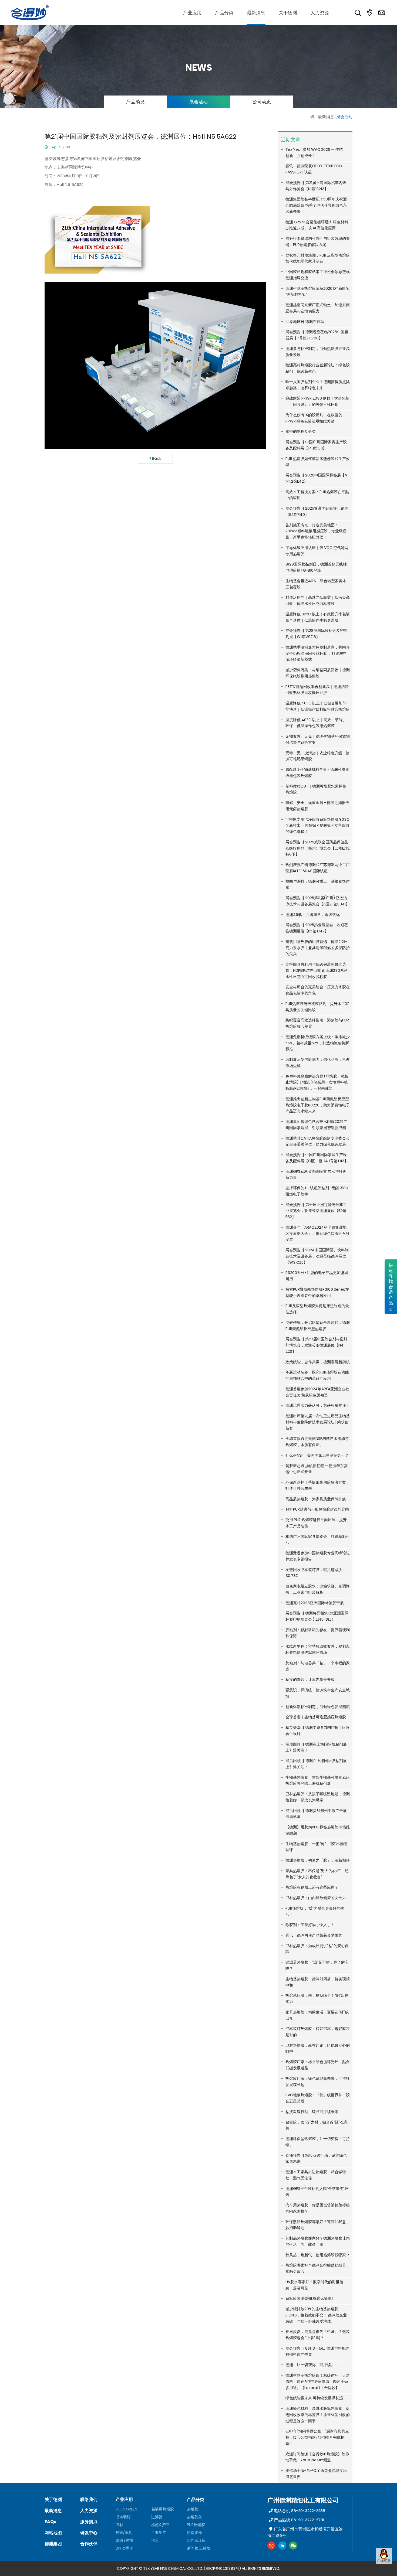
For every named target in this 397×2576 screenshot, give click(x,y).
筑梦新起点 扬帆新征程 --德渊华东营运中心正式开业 (317, 1469)
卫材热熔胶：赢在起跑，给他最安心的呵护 (318, 2048)
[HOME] (313, 117)
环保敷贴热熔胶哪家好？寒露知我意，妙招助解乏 (318, 2225)
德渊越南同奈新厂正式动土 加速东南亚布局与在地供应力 (318, 308)
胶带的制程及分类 (301, 431)
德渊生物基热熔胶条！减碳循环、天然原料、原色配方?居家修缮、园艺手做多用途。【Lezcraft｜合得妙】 (318, 2381)
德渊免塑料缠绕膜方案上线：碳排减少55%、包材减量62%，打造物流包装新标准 (318, 1043)
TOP (384, 2569)
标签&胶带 (160, 2525)
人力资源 (89, 2511)
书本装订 (123, 2517)
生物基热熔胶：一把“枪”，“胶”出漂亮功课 (317, 1847)
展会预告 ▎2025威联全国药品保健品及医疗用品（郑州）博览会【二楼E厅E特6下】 (318, 848)
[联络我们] (382, 13)
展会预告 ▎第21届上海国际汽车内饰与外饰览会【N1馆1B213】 (316, 186)
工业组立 (159, 2533)
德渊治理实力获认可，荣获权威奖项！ (318, 1405)
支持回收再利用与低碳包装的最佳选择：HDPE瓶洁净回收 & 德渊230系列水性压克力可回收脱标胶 (317, 970)
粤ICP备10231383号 (222, 2568)
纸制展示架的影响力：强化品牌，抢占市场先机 (318, 1063)
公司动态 (262, 102)
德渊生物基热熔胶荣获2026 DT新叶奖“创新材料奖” (318, 292)
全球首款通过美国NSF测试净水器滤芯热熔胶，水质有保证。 (317, 1442)
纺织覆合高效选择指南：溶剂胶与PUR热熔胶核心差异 (317, 1023)
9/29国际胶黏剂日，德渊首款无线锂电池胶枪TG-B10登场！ (316, 567)
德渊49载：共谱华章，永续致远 (313, 915)
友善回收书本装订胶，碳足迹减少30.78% (314, 1573)
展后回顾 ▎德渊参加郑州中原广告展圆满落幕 (316, 1814)
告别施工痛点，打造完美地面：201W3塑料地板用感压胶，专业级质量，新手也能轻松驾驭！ (316, 531)
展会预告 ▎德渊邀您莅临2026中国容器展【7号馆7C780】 (317, 335)
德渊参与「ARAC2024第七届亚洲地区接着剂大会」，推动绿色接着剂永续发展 (318, 1234)
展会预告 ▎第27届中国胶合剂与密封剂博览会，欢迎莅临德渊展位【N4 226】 (316, 1345)
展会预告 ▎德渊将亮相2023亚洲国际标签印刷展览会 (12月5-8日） (317, 1616)
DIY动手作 (124, 2548)
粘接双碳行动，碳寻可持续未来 (312, 2112)
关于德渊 (53, 2500)
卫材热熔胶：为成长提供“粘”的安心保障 (317, 1949)
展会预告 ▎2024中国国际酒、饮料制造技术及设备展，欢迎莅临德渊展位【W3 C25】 (317, 1256)
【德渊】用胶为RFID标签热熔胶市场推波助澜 (318, 1830)
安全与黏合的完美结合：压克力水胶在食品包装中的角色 (318, 990)
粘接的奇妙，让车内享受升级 (310, 1679)
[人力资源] (320, 13)
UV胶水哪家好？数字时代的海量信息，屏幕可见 (314, 2285)
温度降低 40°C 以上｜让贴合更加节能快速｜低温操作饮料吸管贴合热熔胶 (318, 706)
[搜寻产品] (358, 13)
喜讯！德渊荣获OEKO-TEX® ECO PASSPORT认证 (314, 169)
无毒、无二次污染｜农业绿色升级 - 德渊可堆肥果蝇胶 (317, 756)
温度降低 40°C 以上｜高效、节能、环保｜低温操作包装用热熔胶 (316, 723)
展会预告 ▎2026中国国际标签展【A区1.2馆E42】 (316, 478)
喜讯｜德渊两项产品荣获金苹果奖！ (316, 1935)
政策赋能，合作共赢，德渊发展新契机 (318, 1362)
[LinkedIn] (282, 2546)
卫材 (119, 2525)
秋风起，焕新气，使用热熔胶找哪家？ (318, 2255)
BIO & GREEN (126, 2509)
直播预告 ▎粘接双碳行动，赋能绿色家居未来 (316, 2158)
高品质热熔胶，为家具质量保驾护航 (316, 1499)
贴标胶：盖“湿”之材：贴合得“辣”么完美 (317, 2125)
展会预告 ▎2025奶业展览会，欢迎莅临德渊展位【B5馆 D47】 (317, 928)
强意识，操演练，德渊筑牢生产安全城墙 (318, 1693)
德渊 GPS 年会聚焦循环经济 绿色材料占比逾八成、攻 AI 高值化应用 (317, 225)
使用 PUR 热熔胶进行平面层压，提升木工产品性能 (316, 1523)
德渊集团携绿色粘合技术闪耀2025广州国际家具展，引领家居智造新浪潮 (316, 1125)
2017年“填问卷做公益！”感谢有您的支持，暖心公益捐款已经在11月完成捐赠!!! (317, 2437)
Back (157, 458)
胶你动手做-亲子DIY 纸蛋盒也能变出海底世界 (316, 2474)
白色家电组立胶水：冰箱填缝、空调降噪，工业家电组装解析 (318, 1589)
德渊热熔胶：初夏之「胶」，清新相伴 (318, 1860)
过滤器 (157, 2517)
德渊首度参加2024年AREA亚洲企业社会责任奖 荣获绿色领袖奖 (317, 1392)
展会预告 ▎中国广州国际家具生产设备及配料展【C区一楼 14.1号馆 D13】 (317, 1158)
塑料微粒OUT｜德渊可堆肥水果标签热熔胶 (316, 789)
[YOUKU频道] (271, 2546)
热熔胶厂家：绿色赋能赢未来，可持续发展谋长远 (318, 2082)
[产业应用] (192, 13)
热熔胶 (193, 2509)
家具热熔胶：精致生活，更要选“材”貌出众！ (317, 2015)
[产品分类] (224, 13)
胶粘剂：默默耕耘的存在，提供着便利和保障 (318, 1633)
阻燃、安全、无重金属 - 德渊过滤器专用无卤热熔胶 (317, 806)
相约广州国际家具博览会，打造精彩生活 (318, 1540)
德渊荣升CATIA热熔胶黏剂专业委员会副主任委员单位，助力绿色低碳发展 (317, 1141)
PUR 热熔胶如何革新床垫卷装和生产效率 (318, 462)
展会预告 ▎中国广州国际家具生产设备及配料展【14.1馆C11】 (316, 445)
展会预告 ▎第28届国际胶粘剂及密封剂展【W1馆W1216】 (317, 634)
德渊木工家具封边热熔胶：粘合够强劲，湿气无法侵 (316, 2175)
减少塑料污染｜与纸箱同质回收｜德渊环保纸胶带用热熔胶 (318, 673)
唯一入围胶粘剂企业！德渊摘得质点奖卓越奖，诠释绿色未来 (318, 385)
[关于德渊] (288, 13)
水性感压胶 (196, 2540)
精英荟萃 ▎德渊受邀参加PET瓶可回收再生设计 (317, 1731)
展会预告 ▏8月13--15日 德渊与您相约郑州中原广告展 (317, 2351)
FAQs (50, 2522)
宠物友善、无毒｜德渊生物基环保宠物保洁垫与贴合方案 (318, 739)
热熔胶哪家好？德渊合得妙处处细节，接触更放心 (318, 2268)
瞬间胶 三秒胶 (199, 2548)
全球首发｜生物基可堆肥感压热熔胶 (316, 1717)
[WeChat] (293, 2546)
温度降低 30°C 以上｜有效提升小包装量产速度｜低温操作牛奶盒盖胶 (318, 617)
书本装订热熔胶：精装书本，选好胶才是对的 (318, 2032)
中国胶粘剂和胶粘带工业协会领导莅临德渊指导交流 (318, 275)
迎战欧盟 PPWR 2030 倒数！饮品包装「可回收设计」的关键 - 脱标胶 (317, 401)
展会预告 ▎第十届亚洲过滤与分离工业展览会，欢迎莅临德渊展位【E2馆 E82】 (316, 1211)
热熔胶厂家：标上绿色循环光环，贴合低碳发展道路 (318, 2065)
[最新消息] (256, 13)
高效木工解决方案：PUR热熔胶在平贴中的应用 (317, 495)
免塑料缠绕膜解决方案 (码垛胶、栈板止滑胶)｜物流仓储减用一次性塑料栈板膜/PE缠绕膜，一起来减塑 (317, 1082)
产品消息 (135, 102)
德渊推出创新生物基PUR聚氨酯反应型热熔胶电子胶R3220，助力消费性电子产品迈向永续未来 (318, 1105)
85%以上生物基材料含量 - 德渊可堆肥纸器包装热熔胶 (317, 773)
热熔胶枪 (194, 2533)
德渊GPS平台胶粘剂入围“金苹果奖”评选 (317, 2192)
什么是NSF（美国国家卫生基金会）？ (317, 1455)
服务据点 (89, 2522)
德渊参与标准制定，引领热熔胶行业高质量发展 (318, 352)
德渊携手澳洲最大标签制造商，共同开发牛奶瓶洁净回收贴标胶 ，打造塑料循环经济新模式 (318, 653)
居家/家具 (124, 2533)
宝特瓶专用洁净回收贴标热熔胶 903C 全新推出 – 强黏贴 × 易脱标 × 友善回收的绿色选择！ (317, 826)
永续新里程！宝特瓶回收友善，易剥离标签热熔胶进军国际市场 (318, 1649)
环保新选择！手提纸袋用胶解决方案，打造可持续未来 (318, 1485)
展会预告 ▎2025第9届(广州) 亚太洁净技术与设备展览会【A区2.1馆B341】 (317, 901)
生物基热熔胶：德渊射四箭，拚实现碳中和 (318, 1982)
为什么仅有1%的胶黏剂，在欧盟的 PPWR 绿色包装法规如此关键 (314, 418)
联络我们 (89, 2500)
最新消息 (326, 117)
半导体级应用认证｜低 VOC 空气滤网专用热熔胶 (317, 551)
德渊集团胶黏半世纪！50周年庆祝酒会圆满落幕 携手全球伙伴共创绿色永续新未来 (316, 205)
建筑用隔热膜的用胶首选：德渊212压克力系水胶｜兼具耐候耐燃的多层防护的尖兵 (318, 948)
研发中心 (89, 2533)
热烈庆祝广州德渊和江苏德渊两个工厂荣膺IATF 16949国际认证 (318, 868)
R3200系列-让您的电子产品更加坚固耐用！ (317, 1276)
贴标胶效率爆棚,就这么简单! (309, 2298)
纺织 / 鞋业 (125, 2540)
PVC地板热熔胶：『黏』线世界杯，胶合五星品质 (318, 2098)
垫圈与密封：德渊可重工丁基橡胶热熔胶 (318, 885)
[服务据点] (370, 13)
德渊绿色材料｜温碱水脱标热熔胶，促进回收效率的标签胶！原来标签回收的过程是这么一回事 (318, 2415)
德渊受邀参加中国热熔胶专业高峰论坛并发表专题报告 (318, 1556)
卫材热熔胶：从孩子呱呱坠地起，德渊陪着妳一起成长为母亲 (318, 1797)
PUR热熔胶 (196, 2525)
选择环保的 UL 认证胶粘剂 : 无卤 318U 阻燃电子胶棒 (317, 1191)
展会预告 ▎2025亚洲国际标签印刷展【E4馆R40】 (317, 511)
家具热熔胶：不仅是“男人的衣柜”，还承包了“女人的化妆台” (317, 1874)
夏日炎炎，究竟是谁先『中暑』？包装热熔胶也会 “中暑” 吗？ (318, 2335)
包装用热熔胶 (163, 2509)
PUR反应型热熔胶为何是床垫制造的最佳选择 (317, 1309)
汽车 (155, 2540)
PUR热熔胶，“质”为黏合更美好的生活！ (315, 1911)
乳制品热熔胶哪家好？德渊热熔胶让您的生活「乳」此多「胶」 (318, 2241)
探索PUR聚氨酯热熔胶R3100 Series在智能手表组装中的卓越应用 (317, 1292)
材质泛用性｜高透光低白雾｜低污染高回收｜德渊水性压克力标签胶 (318, 600)
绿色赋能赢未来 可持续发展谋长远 (314, 2398)
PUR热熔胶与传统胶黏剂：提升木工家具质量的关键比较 (317, 1007)
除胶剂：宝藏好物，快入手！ (310, 1925)
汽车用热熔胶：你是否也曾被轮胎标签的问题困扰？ (318, 2208)
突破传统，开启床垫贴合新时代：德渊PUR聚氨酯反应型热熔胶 (318, 1326)
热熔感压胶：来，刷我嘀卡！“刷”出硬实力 (317, 1999)
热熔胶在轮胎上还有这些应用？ (312, 1887)
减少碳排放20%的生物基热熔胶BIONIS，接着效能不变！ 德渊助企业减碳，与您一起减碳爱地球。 (316, 2315)
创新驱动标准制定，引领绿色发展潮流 (318, 1707)
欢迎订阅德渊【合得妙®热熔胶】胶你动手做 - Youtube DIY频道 (317, 2457)
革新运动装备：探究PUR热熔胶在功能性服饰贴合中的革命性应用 (317, 1375)
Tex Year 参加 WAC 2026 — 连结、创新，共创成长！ (316, 153)
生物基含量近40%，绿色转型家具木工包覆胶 (316, 584)
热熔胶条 (194, 2517)
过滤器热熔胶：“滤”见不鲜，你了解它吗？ (317, 1965)
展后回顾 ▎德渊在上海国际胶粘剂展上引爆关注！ (316, 1747)
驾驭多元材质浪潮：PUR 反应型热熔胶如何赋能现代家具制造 (318, 258)
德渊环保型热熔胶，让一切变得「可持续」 (318, 2142)
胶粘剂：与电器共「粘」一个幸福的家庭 (318, 1666)
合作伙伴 (89, 2544)
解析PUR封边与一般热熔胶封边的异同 (317, 1509)
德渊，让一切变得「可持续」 (310, 2365)
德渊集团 (53, 2544)
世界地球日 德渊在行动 (305, 322)
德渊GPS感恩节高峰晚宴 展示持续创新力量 (316, 1175)
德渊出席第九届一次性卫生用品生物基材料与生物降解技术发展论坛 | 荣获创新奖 (318, 1422)
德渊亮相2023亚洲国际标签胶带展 (315, 1603)
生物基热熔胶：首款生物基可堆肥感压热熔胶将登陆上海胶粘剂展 (318, 1781)
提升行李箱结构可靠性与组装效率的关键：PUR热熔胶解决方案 (318, 242)
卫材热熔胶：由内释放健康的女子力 (316, 1898)
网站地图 (53, 2533)
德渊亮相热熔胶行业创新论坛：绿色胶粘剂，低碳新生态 (318, 368)
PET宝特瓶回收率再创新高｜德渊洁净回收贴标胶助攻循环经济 (317, 690)
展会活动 (198, 102)
